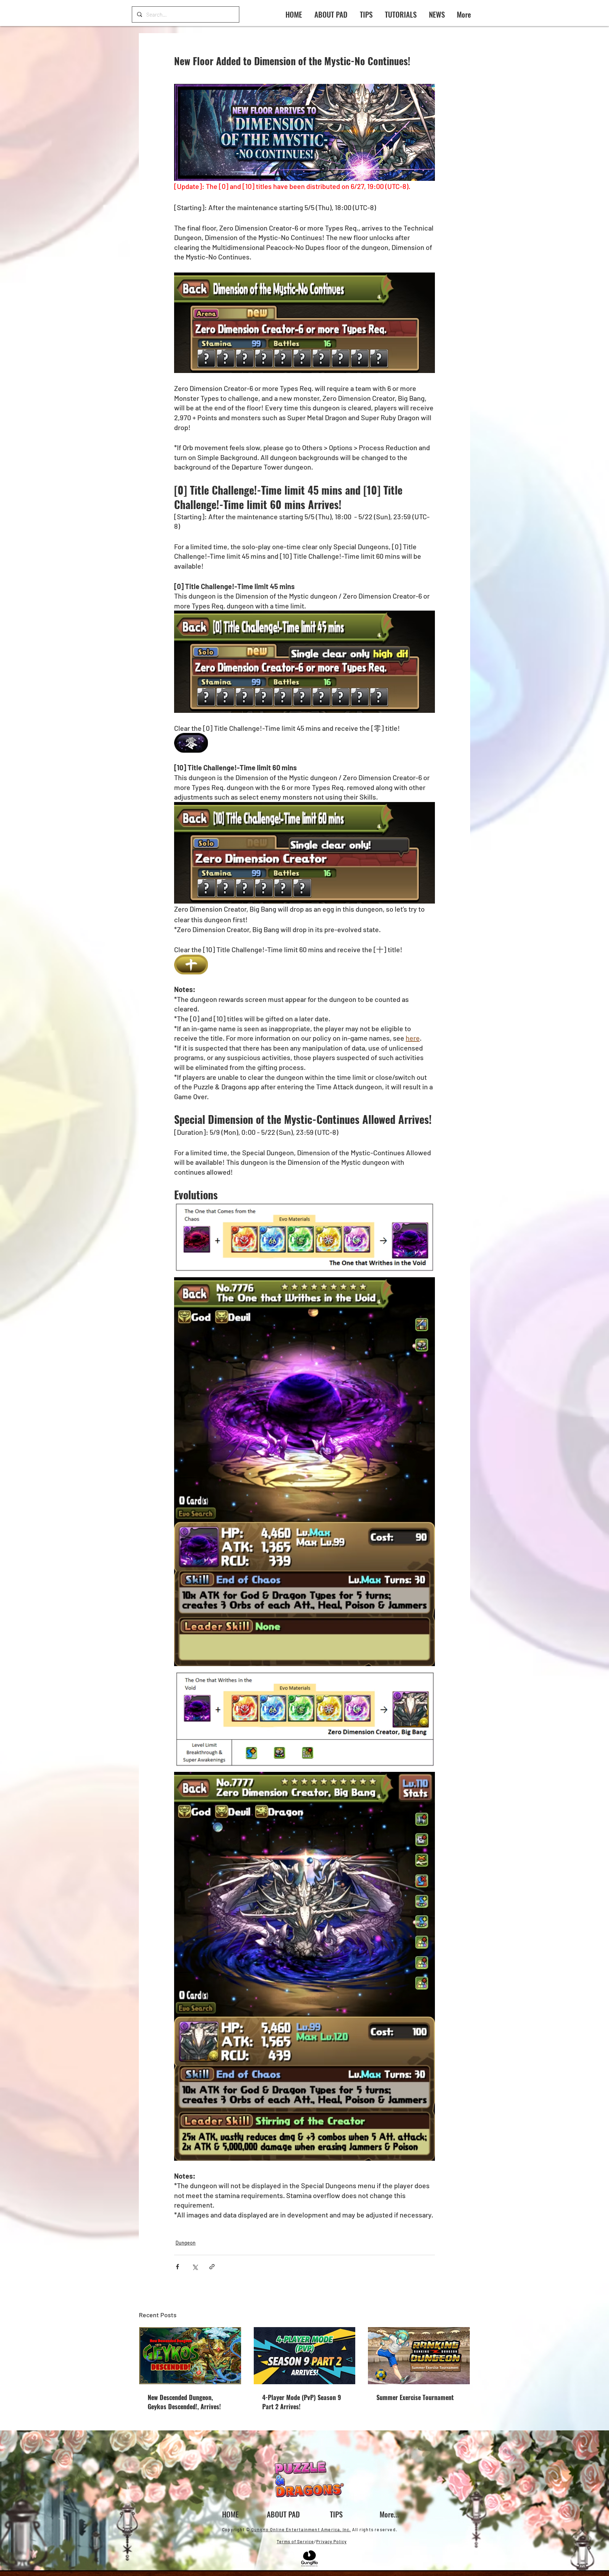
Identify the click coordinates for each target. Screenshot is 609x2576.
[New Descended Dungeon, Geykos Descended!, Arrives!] (190, 2356)
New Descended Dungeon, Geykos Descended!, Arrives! (184, 2402)
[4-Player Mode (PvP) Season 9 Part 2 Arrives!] (305, 2356)
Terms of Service (295, 2541)
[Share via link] (212, 2267)
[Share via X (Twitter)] (195, 2267)
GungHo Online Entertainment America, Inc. (301, 2529)
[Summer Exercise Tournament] (419, 2356)
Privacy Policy (331, 2541)
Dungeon (186, 2243)
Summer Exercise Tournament (415, 2397)
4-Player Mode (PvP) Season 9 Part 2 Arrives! (302, 2402)
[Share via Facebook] (177, 2267)
